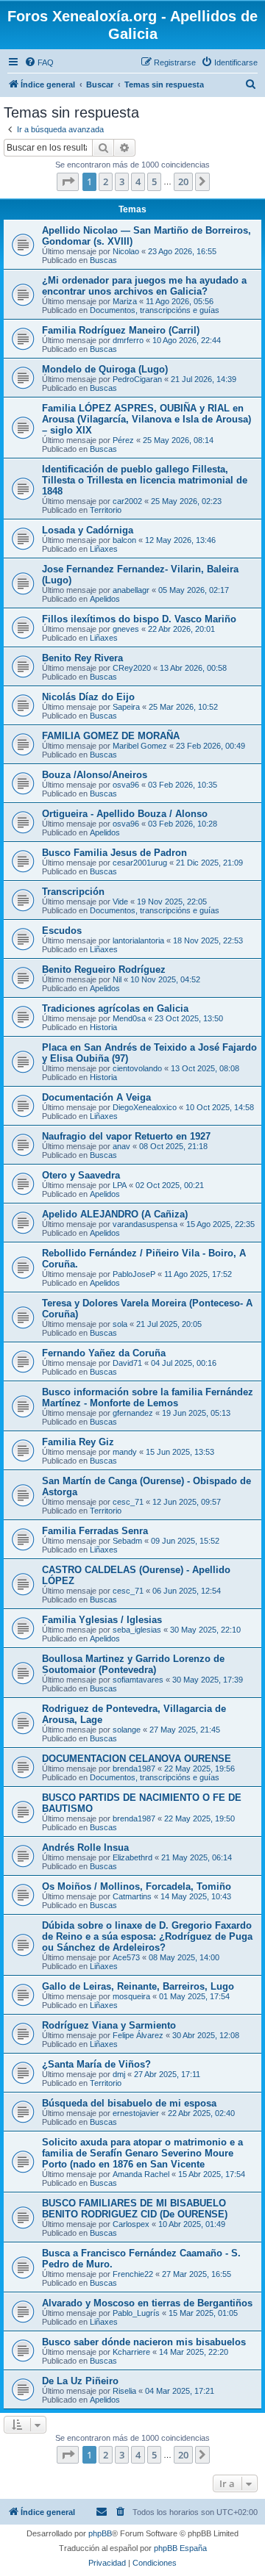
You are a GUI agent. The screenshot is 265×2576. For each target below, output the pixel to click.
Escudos (62, 931)
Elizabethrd (132, 1857)
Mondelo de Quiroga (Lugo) (105, 369)
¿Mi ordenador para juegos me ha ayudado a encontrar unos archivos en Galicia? (144, 286)
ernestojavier (136, 2113)
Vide (120, 902)
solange (127, 1730)
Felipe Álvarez (138, 2035)
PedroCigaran (137, 379)
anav (121, 1146)
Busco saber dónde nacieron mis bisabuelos (144, 2342)
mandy (125, 1452)
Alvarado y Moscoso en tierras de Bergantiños (147, 2303)
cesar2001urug (140, 863)
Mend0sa (129, 1018)
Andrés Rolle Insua (85, 1848)
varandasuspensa (145, 1224)
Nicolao (126, 251)
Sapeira (126, 707)
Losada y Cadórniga (88, 530)
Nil (117, 979)
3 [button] (122, 181)
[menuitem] (39, 62)
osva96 (126, 785)
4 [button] (138, 181)
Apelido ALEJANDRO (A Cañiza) (115, 1214)
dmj (119, 2074)
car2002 (127, 501)
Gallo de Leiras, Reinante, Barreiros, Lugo (138, 1986)
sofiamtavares (138, 1680)
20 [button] (183, 181)
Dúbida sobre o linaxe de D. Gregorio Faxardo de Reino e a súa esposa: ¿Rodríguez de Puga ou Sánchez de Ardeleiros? (147, 1936)
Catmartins (132, 1896)
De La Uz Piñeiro (80, 2381)
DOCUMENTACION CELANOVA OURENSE (137, 1759)
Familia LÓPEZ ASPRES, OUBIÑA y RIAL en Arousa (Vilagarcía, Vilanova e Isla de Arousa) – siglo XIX (146, 419)
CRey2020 (132, 668)
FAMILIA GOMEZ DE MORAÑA (111, 736)
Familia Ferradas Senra (95, 1531)
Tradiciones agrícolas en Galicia (115, 1008)
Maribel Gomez (140, 746)
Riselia (124, 2391)
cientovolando (137, 1068)
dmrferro (128, 340)
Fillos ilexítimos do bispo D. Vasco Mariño (139, 619)
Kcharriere (131, 2352)
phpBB (100, 2533)
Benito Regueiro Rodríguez (104, 969)
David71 (127, 1363)
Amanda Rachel (141, 2174)
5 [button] (154, 181)
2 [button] (106, 181)
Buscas (103, 260)
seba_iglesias (137, 1630)
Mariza (125, 301)
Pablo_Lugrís (136, 2313)
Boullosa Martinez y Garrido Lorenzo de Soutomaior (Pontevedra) (133, 1664)
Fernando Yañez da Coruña (104, 1353)
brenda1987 (134, 1769)
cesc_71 (128, 1502)
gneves (126, 629)
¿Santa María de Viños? (96, 2064)
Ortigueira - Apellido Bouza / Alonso (125, 814)
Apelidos (105, 599)
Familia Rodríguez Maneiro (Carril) (121, 330)
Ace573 (126, 1957)
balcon (124, 540)
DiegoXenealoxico (145, 1107)
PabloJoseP (134, 1274)
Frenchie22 (133, 2274)
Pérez (123, 440)
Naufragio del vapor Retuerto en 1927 (126, 1136)
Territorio (106, 510)
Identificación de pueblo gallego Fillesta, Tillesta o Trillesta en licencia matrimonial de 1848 (145, 480)
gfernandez (133, 1413)
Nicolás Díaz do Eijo (88, 697)
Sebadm (127, 1541)
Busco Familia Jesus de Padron (114, 853)
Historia (103, 1027)
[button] (68, 181)
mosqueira (131, 1996)
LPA (120, 1185)
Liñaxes (104, 549)
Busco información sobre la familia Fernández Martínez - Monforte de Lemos (148, 1397)
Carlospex (131, 2224)
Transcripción (73, 892)
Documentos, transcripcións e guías (155, 310)
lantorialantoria (138, 940)
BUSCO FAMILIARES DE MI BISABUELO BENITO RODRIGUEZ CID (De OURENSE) (135, 2209)
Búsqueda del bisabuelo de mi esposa (129, 2103)
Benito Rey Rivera (82, 658)
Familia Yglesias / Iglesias (102, 1620)
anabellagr (131, 590)
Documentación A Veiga (96, 1097)
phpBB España (180, 2548)
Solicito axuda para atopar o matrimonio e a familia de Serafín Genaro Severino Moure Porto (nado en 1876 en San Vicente (142, 2153)
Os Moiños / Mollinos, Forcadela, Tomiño (137, 1886)
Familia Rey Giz (78, 1442)
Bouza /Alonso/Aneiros (95, 775)
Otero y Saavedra (81, 1175)
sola (120, 1324)
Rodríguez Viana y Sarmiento (109, 2025)
